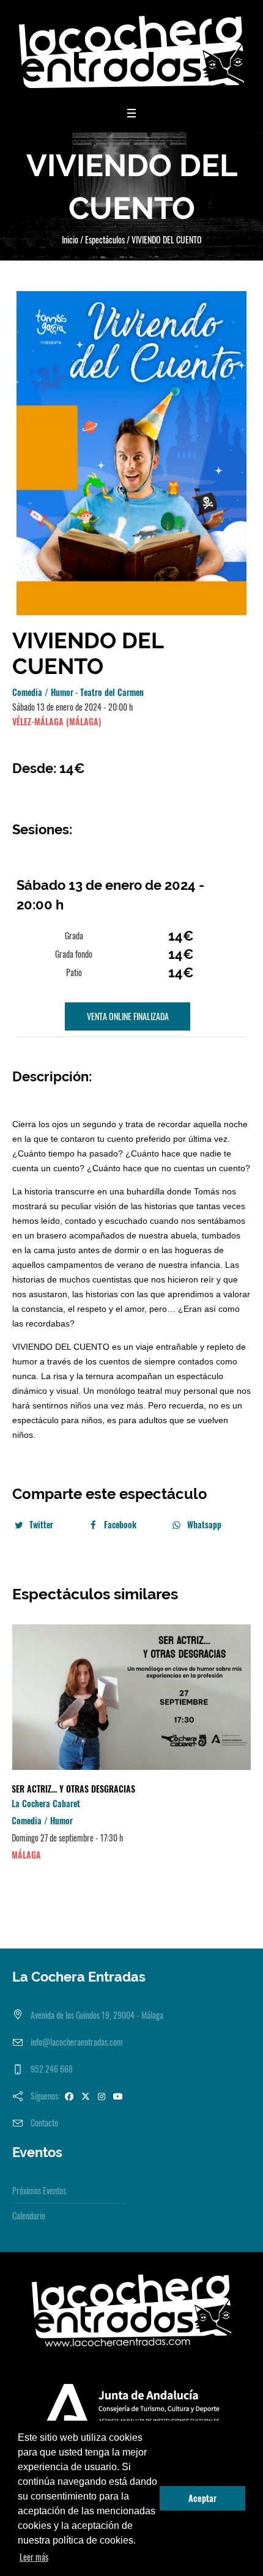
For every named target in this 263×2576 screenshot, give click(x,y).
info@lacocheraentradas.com (77, 2042)
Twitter (41, 1524)
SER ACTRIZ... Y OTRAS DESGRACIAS (73, 1789)
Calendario (29, 2215)
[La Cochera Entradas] (131, 52)
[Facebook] (69, 2096)
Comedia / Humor (43, 692)
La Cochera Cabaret (46, 1803)
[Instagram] (102, 2096)
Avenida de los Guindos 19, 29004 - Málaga (97, 2015)
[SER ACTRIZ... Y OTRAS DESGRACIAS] (131, 1697)
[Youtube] (118, 2096)
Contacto (44, 2123)
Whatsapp (204, 1524)
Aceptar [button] (202, 2498)
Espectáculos (105, 239)
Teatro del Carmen (112, 692)
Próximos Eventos (39, 2190)
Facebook (120, 1524)
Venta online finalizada (128, 1016)
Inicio (70, 239)
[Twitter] (86, 2096)
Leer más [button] (34, 2557)
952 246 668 (52, 2069)
